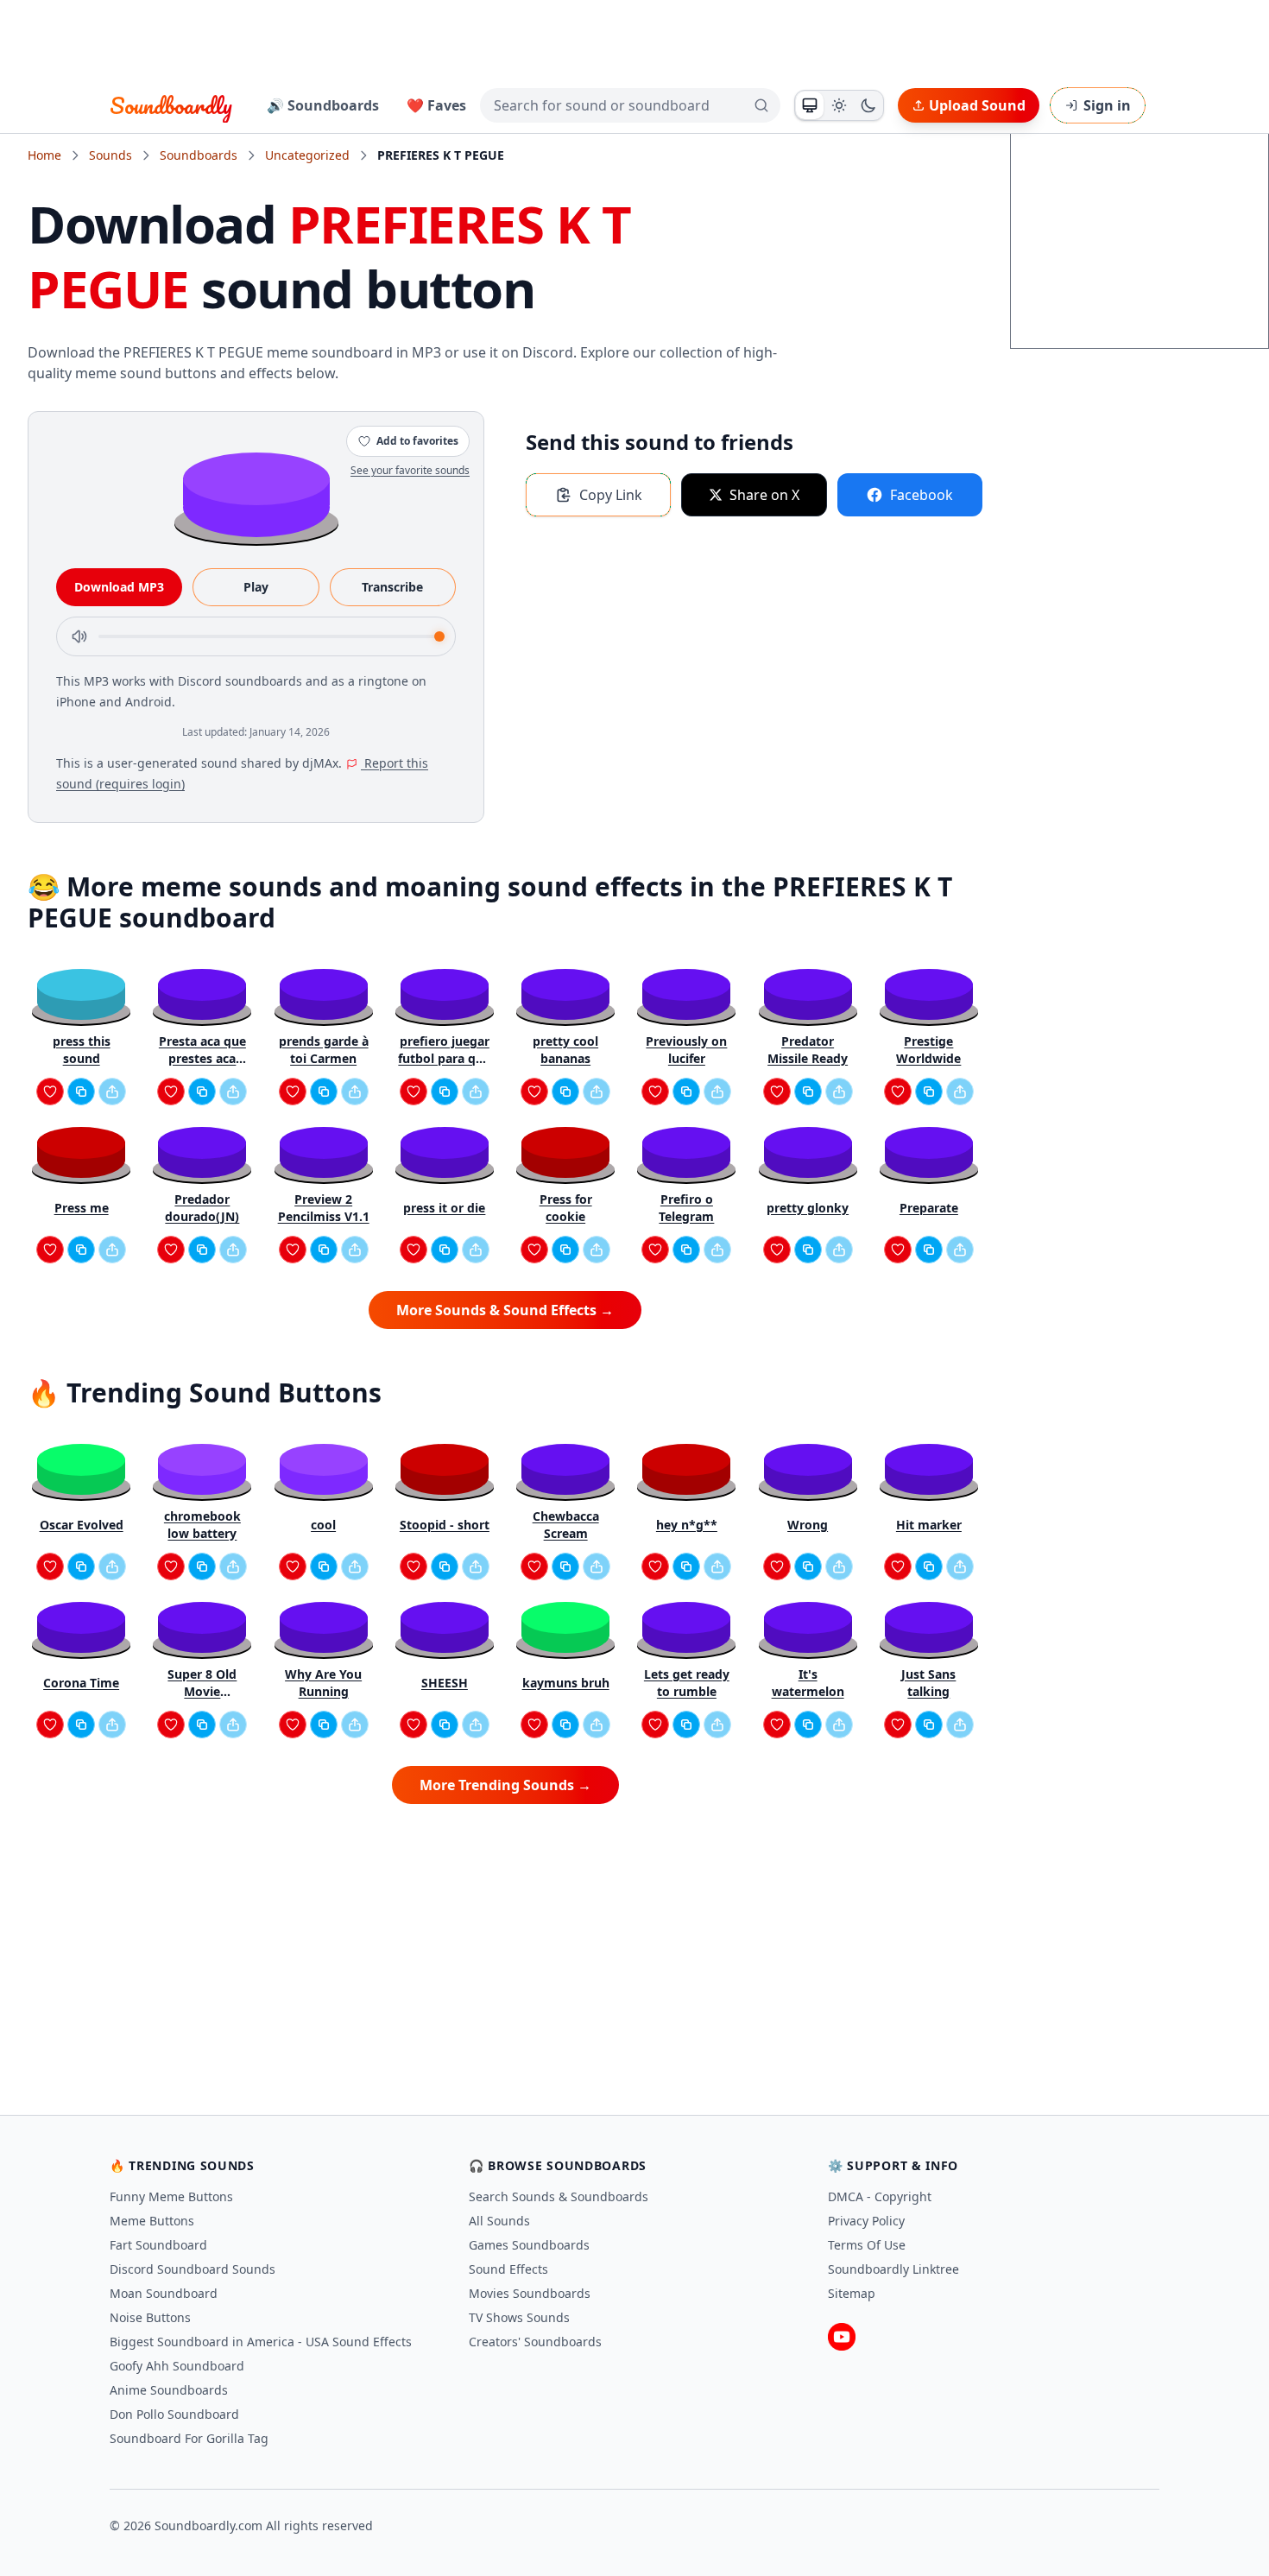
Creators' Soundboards (535, 2342)
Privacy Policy (866, 2221)
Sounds (110, 155)
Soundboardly (171, 105)
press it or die (444, 1208)
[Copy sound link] (81, 1092)
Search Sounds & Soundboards (559, 2196)
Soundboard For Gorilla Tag (189, 2438)
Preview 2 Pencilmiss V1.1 (324, 1208)
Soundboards (199, 155)
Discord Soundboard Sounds (193, 2269)
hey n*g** (687, 1525)
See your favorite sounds (410, 470)
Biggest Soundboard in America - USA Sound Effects (261, 2342)
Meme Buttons (152, 2221)
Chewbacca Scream (566, 1525)
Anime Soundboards (169, 2390)
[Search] (761, 105)
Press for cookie (566, 1208)
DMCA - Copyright (880, 2196)
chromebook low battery (202, 1525)
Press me (82, 1208)
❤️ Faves (436, 105)
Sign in (1107, 105)
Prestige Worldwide (928, 1050)
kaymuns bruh (566, 1683)
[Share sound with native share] (112, 1092)
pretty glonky (808, 1208)
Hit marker (929, 1525)
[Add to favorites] (50, 1092)
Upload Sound (977, 105)
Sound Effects (508, 2269)
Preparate (929, 1208)
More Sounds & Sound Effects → (505, 1310)
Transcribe (392, 587)
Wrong (808, 1525)
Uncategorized (307, 155)
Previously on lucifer (686, 1050)
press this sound (82, 1050)
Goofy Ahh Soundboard (177, 2366)
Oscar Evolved (82, 1525)
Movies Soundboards (530, 2293)
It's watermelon (808, 1683)
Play (256, 587)
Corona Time (81, 1683)
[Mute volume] (79, 636)
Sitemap (852, 2293)
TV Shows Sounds (519, 2317)
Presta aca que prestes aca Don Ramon (202, 1050)
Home (44, 155)
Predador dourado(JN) (202, 1208)
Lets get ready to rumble (687, 1683)
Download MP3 (119, 587)
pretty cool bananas (565, 1050)
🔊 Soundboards (323, 105)
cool (323, 1525)
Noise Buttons (150, 2317)
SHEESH (445, 1683)
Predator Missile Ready (808, 1050)
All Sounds (499, 2221)
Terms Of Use (867, 2245)
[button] (256, 494)
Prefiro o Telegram (686, 1208)
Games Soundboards (529, 2245)
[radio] (810, 105)
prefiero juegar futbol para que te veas (444, 1050)
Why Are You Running (323, 1683)
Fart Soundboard (158, 2245)
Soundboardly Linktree (893, 2269)
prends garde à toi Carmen (324, 1050)
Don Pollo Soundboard (174, 2414)
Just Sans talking (928, 1683)
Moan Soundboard (164, 2293)
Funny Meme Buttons (171, 2196)
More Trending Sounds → (505, 1785)
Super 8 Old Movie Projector (202, 1683)
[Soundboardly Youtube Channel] (842, 2337)
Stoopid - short (445, 1525)
